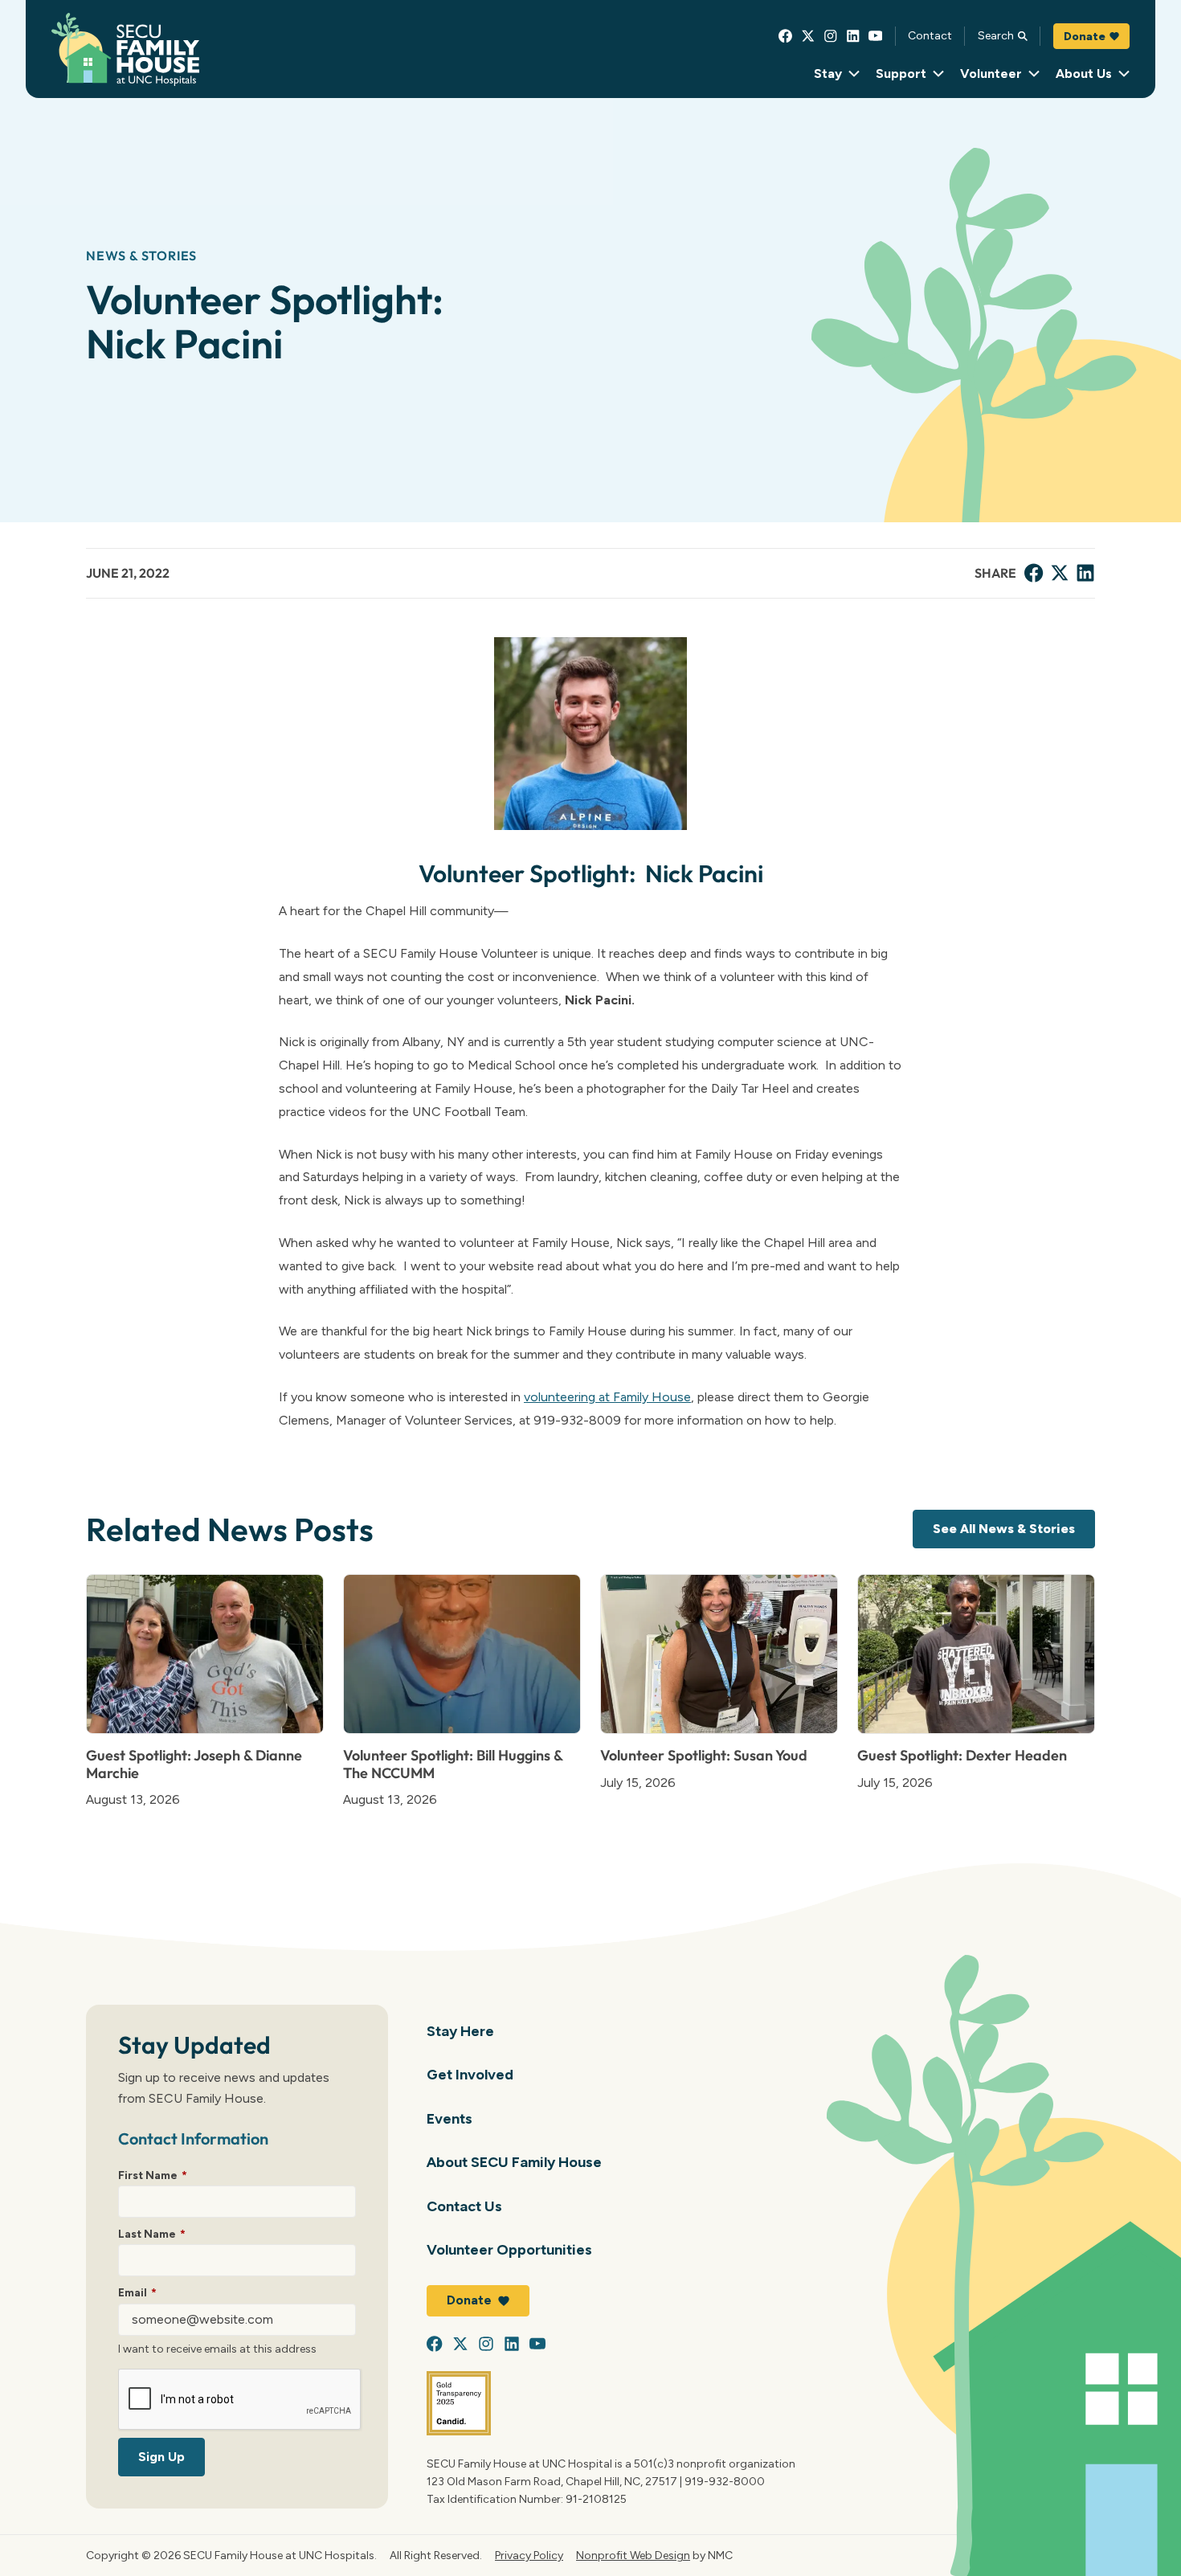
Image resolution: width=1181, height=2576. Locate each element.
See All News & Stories (1004, 1529)
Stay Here (460, 2031)
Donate (1085, 36)
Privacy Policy (529, 2555)
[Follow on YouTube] (876, 36)
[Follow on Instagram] (831, 36)
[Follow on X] (808, 36)
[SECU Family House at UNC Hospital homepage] (125, 49)
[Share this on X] (1060, 573)
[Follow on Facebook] (786, 36)
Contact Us (464, 2206)
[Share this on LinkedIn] (1085, 573)
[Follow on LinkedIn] (853, 36)
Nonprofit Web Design (633, 2555)
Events (450, 2118)
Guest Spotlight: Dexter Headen (962, 1755)
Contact (930, 35)
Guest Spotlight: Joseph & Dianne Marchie (194, 1764)
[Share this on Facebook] (1034, 573)
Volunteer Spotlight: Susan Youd (704, 1755)
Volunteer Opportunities (509, 2249)
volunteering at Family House (607, 1397)
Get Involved (470, 2074)
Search (996, 35)
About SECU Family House (514, 2162)
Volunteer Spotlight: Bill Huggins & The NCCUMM (453, 1764)
